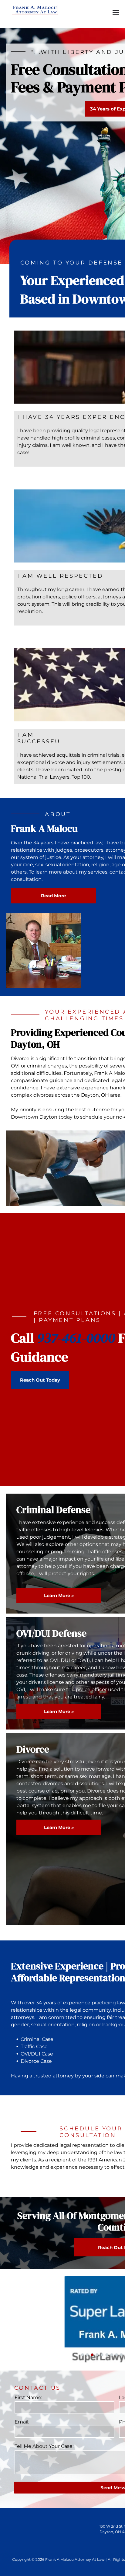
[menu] (116, 12)
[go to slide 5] (102, 2355)
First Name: (28, 2397)
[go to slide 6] (107, 2355)
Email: (22, 2422)
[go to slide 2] (87, 2355)
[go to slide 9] (121, 2355)
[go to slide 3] (92, 2355)
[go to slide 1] (83, 2355)
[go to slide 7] (112, 2355)
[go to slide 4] (97, 2355)
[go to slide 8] (117, 2355)
